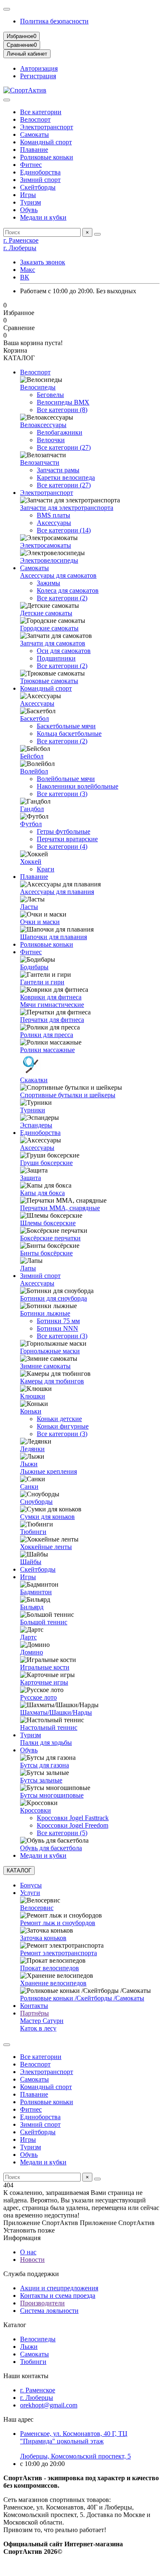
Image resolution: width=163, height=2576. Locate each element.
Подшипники (56, 658)
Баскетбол (34, 718)
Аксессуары (54, 523)
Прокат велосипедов (50, 1968)
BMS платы (53, 515)
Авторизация (39, 68)
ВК (25, 277)
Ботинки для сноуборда (53, 1298)
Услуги (30, 1893)
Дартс (28, 1637)
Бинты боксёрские (46, 1253)
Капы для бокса (42, 1193)
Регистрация (38, 76)
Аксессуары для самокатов (58, 575)
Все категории (41, 112)
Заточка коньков (43, 1938)
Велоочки (51, 440)
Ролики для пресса (47, 1035)
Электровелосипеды (49, 560)
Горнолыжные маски (50, 1351)
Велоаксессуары (43, 425)
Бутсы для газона (45, 1765)
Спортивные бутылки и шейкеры (68, 1095)
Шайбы (31, 1562)
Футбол (31, 824)
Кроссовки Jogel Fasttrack (73, 1818)
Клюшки (33, 1396)
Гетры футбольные (64, 831)
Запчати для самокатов (53, 643)
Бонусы (31, 1885)
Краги (46, 869)
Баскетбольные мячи (66, 726)
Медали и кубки (43, 217)
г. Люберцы (20, 248)
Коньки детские (59, 1419)
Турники (33, 1110)
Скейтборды (38, 187)
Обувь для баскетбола (51, 1848)
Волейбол (34, 771)
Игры (28, 195)
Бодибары (34, 967)
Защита (31, 1178)
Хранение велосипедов (53, 1983)
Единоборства (40, 172)
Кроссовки (36, 1810)
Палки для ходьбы (46, 1743)
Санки (29, 1486)
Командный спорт (46, 142)
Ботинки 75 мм (58, 1321)
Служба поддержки (31, 2274)
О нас (28, 2252)
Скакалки (34, 1080)
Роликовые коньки (47, 157)
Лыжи (29, 1464)
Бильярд (32, 1607)
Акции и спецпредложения (59, 2288)
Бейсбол (32, 756)
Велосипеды (38, 387)
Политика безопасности (54, 21)
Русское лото (38, 1697)
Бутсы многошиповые (52, 1795)
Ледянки (32, 1449)
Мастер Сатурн (42, 2021)
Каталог (15, 2325)
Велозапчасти (40, 462)
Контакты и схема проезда (58, 2296)
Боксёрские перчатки (50, 1238)
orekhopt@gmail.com (49, 2405)
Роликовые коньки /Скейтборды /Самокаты (82, 1998)
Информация (22, 2238)
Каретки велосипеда (66, 478)
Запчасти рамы (58, 470)
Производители (42, 2303)
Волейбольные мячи (66, 779)
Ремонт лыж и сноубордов (58, 1923)
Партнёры (34, 2013)
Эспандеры (36, 1125)
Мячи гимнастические (52, 1005)
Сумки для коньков (47, 1517)
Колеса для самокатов (68, 590)
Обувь (29, 210)
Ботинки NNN (57, 1328)
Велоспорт (35, 119)
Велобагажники (60, 432)
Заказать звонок (43, 262)
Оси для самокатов (64, 651)
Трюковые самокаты (49, 681)
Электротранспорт (47, 127)
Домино (32, 1652)
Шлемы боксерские (48, 1223)
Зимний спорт (40, 180)
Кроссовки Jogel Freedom (73, 1825)
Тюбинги (33, 1532)
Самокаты (34, 134)
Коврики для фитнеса (51, 997)
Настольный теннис (49, 1727)
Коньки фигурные (63, 1426)
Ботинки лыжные (45, 1313)
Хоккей (31, 862)
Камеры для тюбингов (52, 1381)
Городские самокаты (49, 628)
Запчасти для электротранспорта (67, 508)
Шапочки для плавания (53, 937)
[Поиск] (97, 234)
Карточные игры (44, 1682)
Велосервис (37, 1908)
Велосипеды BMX (63, 402)
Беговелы (50, 395)
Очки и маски (40, 922)
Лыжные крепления (48, 1471)
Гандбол (32, 809)
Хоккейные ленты (46, 1547)
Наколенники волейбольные (78, 786)
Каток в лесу (38, 2028)
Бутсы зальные (41, 1780)
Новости (32, 2260)
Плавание (34, 150)
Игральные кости (45, 1667)
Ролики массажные (47, 1050)
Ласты (29, 907)
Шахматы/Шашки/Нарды (56, 1712)
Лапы (28, 1268)
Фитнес (31, 165)
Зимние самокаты (45, 1366)
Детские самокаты (46, 613)
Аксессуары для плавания (57, 892)
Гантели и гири (42, 982)
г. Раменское (21, 240)
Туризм (31, 202)
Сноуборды (36, 1502)
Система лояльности (49, 2311)
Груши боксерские (46, 1163)
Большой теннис (44, 1622)
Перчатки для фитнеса (52, 1020)
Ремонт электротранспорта (59, 1953)
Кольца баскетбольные (69, 734)
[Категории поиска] (7, 100)
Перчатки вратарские (67, 839)
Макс (28, 270)
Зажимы (48, 583)
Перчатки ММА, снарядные (60, 1208)
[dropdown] (7, 9)
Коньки (31, 1411)
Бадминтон (36, 1592)
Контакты (34, 2006)
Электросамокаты (46, 545)
